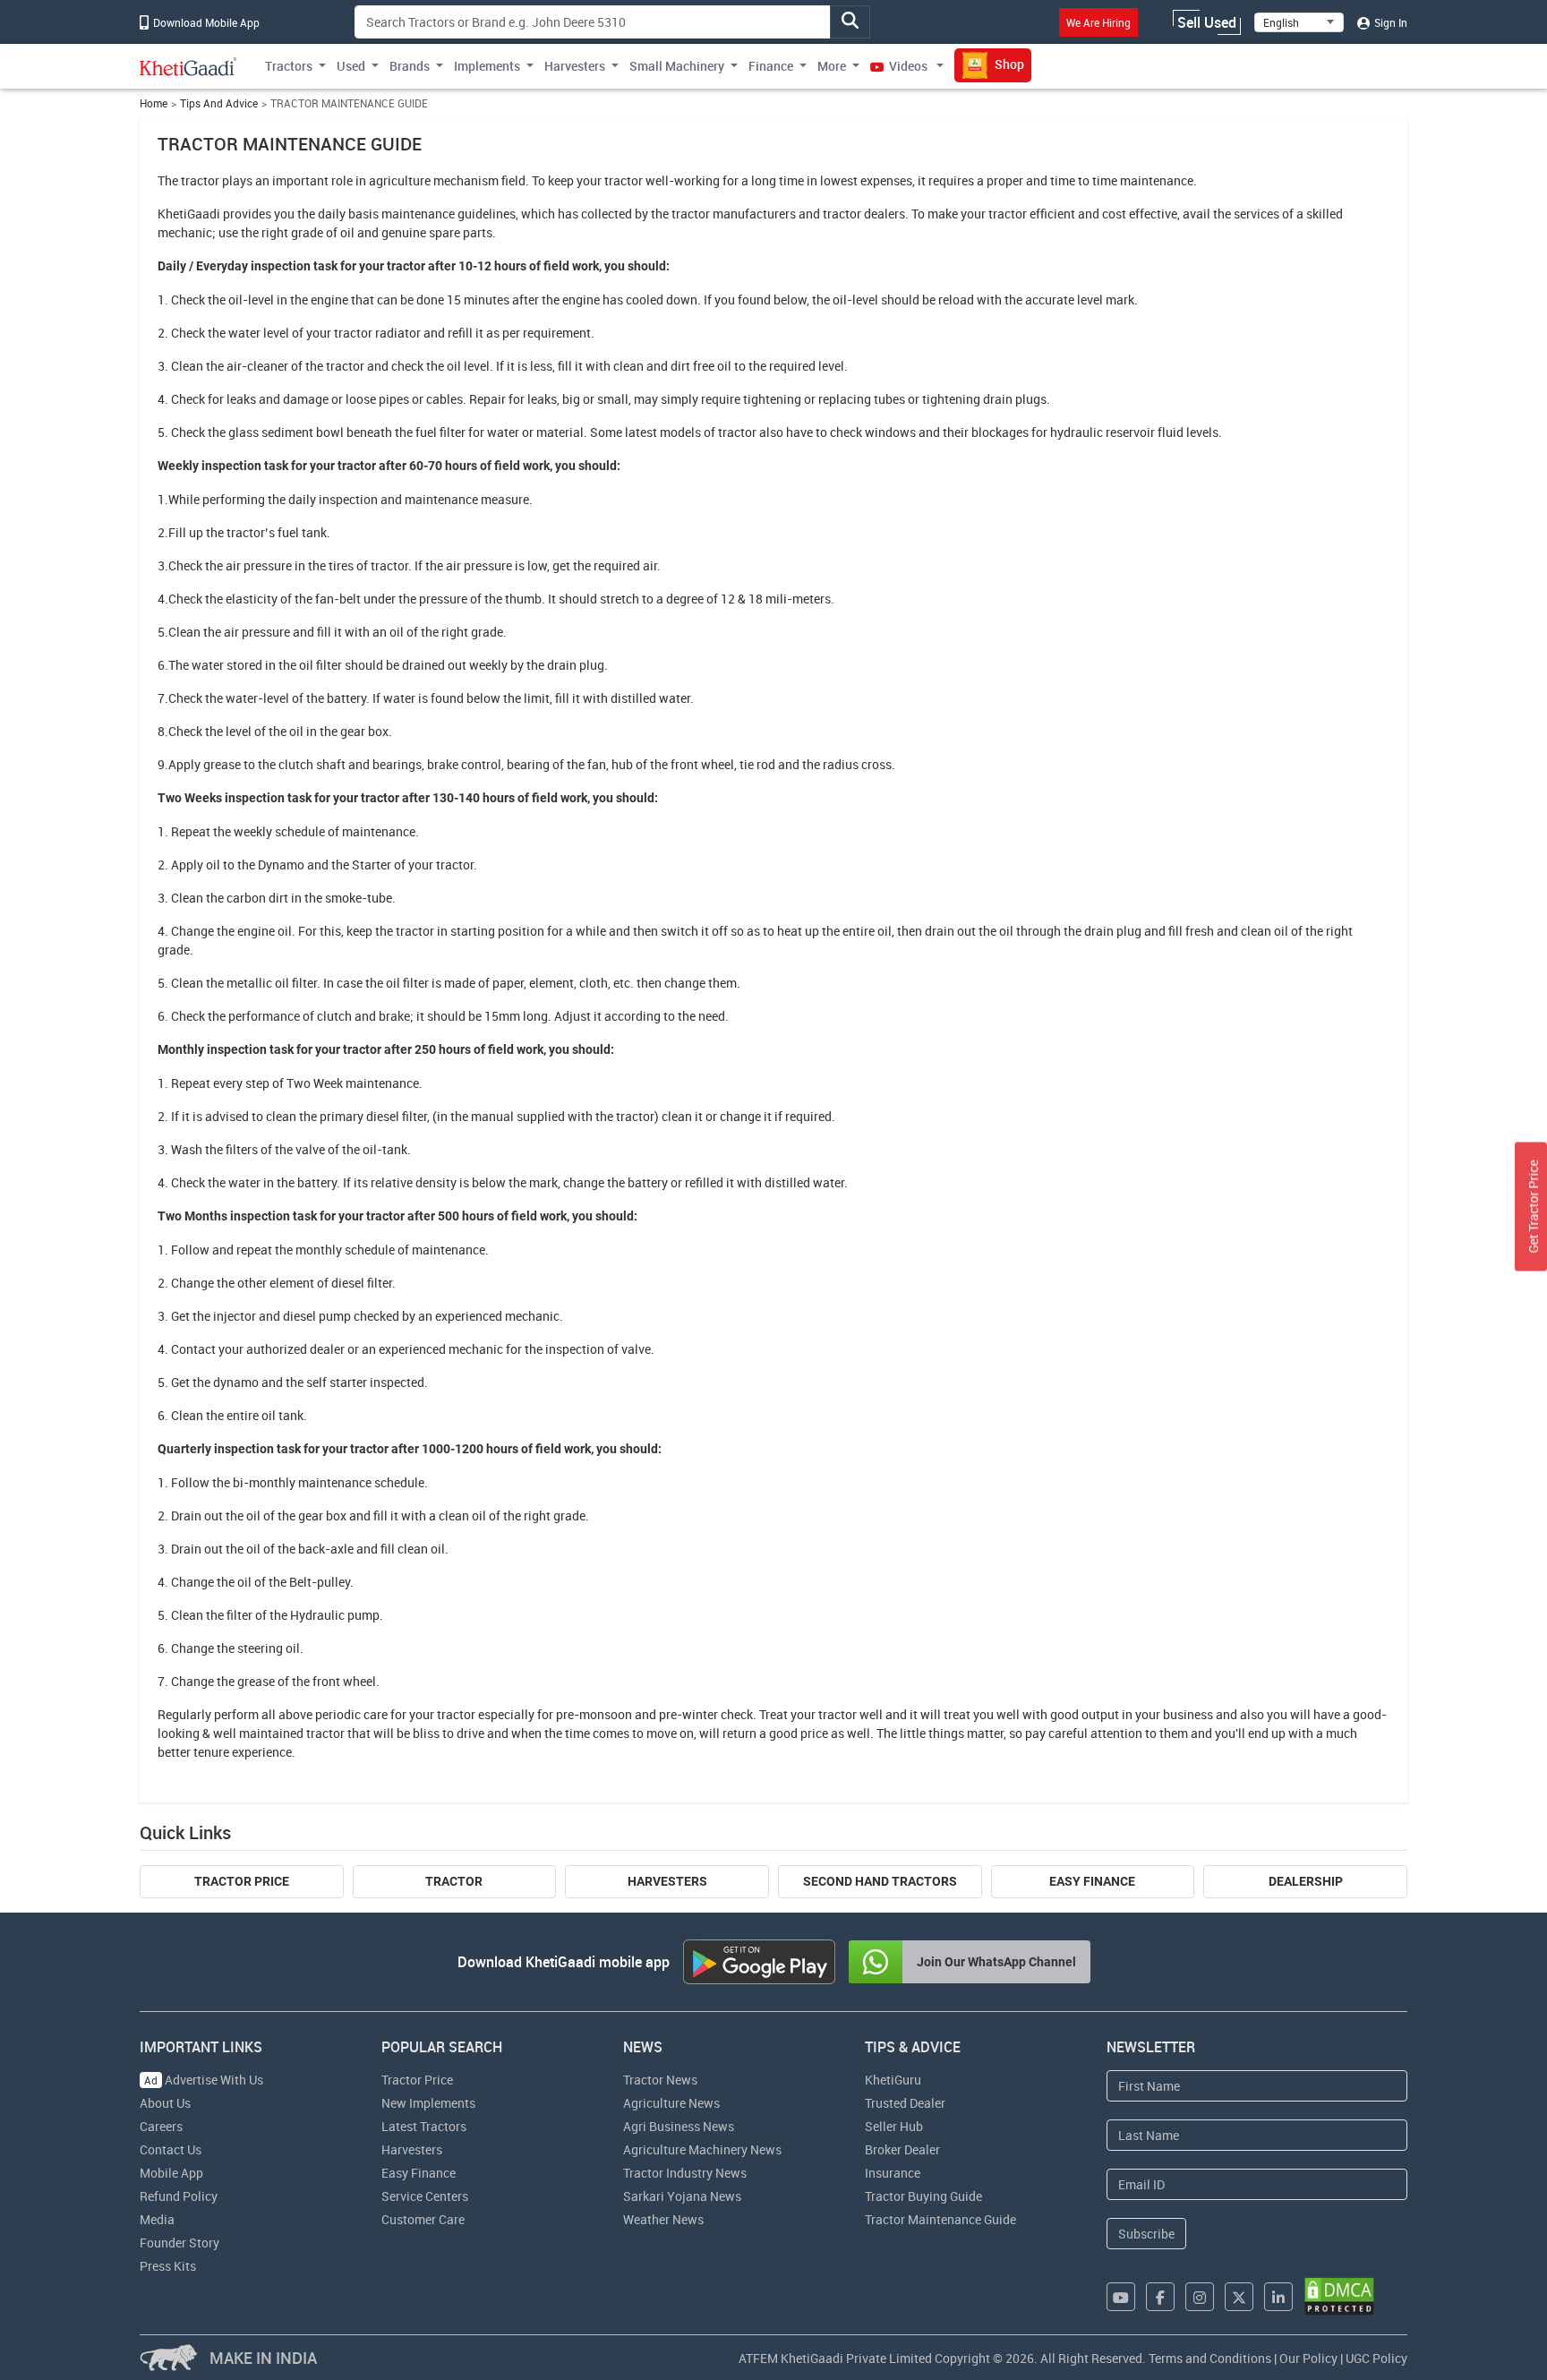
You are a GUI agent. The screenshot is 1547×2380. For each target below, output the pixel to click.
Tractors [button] (289, 66)
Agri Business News (679, 2126)
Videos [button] (908, 66)
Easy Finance (1092, 1881)
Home (154, 103)
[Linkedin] (1278, 2297)
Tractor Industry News (685, 2173)
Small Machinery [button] (677, 66)
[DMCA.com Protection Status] (1339, 2296)
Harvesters (667, 1881)
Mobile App (171, 2173)
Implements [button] (487, 66)
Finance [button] (771, 66)
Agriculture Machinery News (702, 2149)
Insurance (893, 2173)
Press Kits (168, 2266)
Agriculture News (671, 2103)
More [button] (832, 66)
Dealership (1306, 1881)
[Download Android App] (759, 1962)
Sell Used (1207, 22)
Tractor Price (242, 1881)
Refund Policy (179, 2196)
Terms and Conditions (1210, 2358)
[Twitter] (1239, 2297)
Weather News (663, 2219)
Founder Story (179, 2243)
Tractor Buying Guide (923, 2196)
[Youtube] (1121, 2297)
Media (157, 2219)
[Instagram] (1200, 2297)
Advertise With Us (204, 2080)
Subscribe (1146, 2234)
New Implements (428, 2103)
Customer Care (423, 2219)
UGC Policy (1376, 2358)
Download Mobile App (205, 22)
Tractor (454, 1881)
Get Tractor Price (1533, 1207)
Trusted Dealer (905, 2103)
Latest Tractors (424, 2126)
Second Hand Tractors (880, 1881)
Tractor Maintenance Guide (940, 2219)
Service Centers (425, 2196)
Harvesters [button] (575, 66)
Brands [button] (410, 66)
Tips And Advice (219, 103)
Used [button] (351, 66)
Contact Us (171, 2149)
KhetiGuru (893, 2080)
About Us (165, 2103)
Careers (161, 2126)
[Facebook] (1160, 2297)
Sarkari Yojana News (682, 2196)
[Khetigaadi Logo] (188, 66)
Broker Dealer (902, 2149)
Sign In (1389, 22)
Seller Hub (894, 2126)
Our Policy (1308, 2358)
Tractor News (660, 2080)
